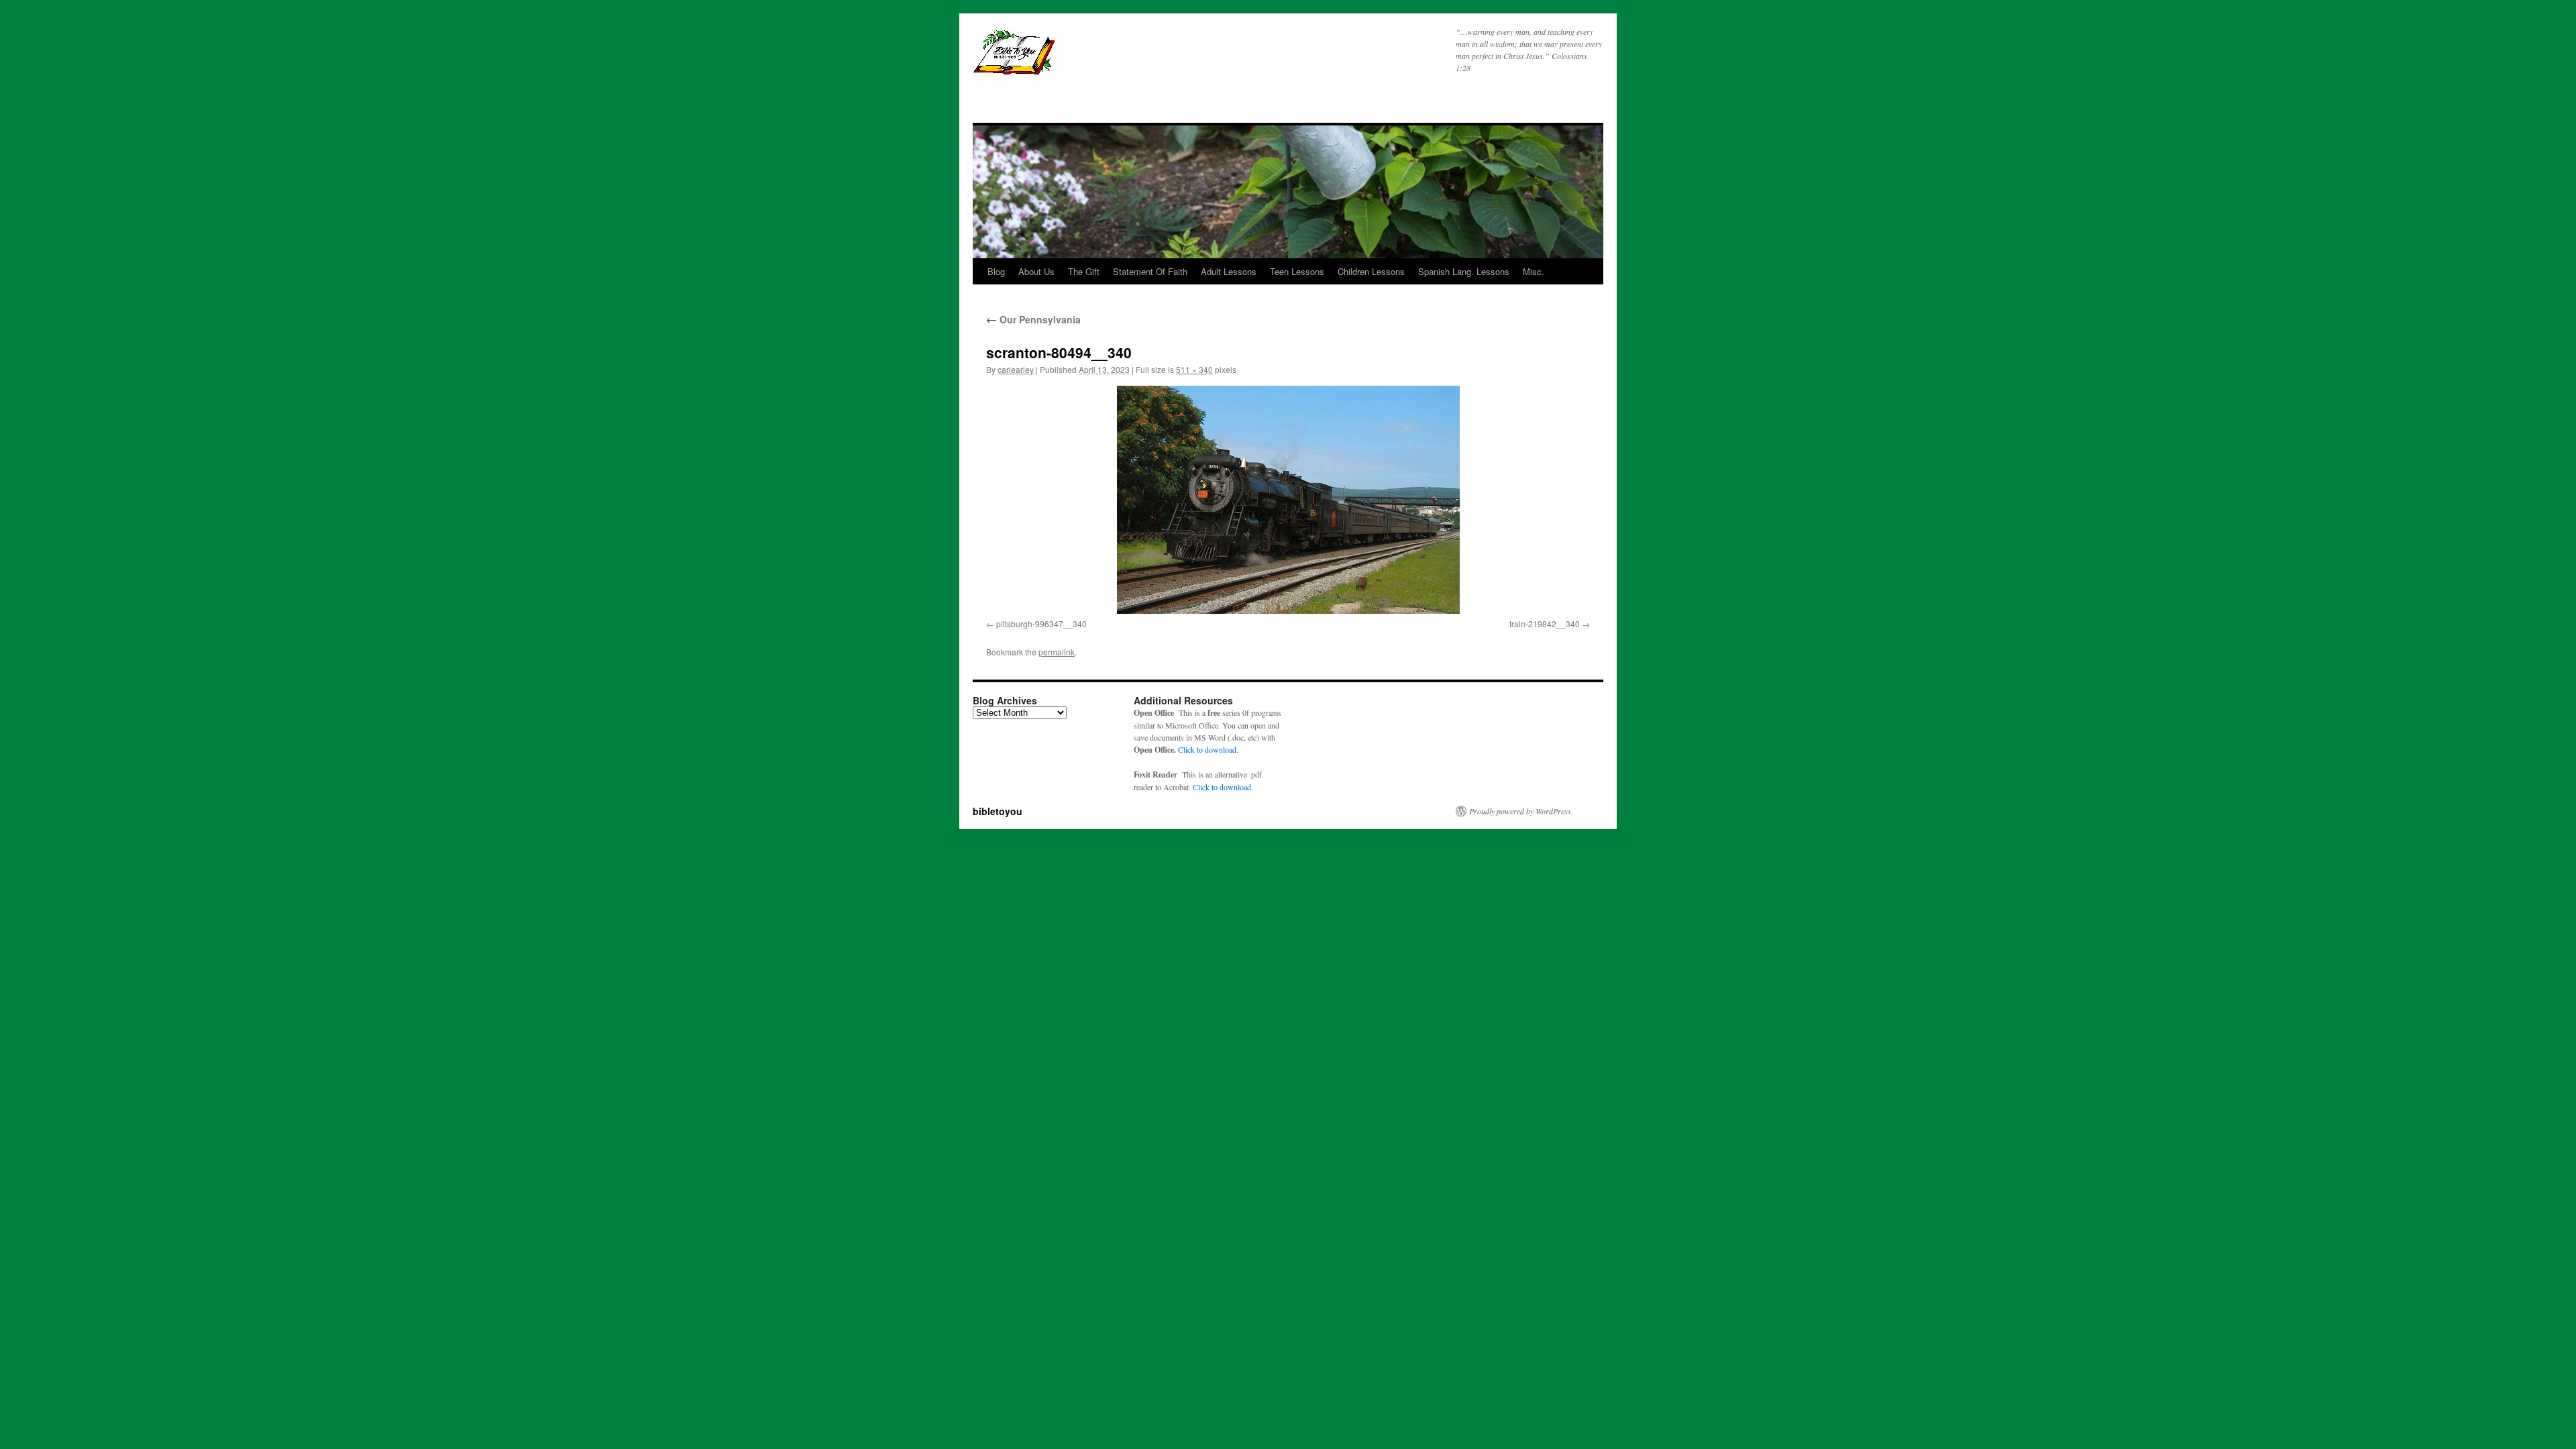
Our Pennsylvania (1033, 319)
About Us (1036, 271)
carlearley (1016, 369)
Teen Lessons (1297, 271)
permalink (1057, 652)
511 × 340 (1194, 369)
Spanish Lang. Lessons (1464, 271)
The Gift (1084, 271)
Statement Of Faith (1150, 271)
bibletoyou (1141, 58)
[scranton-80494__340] (1288, 500)
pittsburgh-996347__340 (1041, 624)
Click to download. (1208, 749)
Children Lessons (1371, 271)
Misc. (1534, 271)
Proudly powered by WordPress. (1521, 811)
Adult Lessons (1229, 271)
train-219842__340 (1545, 624)
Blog (996, 271)
